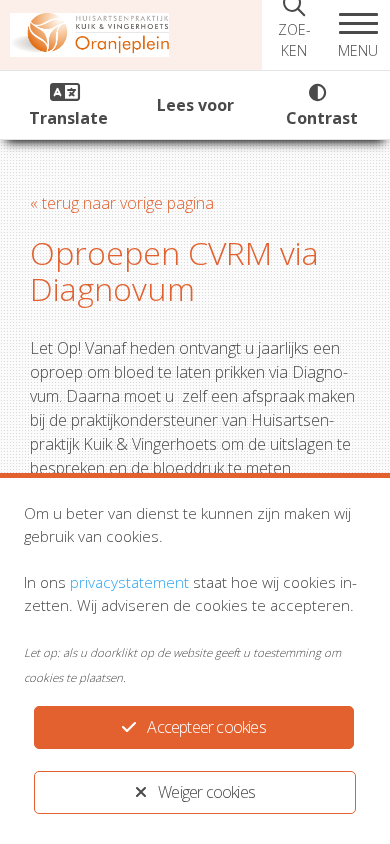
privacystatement (129, 582)
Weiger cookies (206, 792)
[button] (358, 35)
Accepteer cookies (206, 727)
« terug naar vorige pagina (122, 203)
